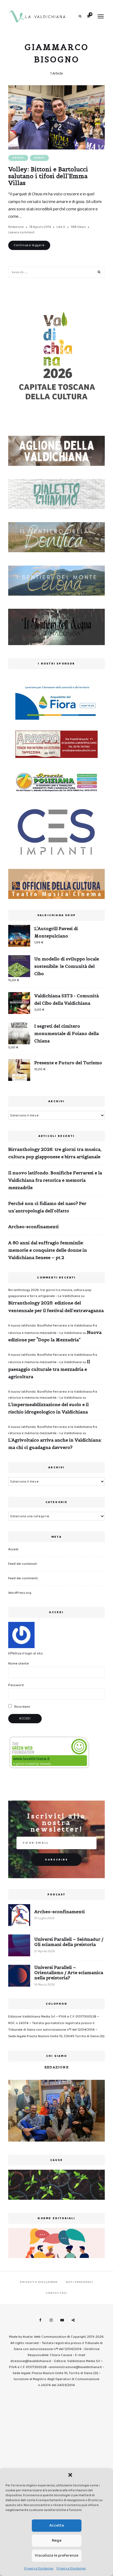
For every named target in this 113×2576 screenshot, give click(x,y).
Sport (39, 158)
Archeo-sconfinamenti (33, 1227)
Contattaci (56, 2293)
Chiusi (18, 158)
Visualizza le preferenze (57, 2556)
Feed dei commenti (23, 1578)
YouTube (62, 2320)
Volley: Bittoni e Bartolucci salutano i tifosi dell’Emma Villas (48, 176)
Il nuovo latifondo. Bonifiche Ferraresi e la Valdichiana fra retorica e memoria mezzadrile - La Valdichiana (53, 1395)
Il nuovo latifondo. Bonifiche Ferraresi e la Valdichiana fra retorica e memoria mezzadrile (55, 1180)
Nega (57, 2540)
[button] (70, 2475)
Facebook (40, 2320)
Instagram (51, 2320)
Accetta (57, 2525)
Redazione (16, 227)
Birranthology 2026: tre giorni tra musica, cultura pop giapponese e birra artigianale (55, 1153)
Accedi (13, 1549)
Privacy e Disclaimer (39, 2568)
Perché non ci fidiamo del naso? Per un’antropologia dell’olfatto (47, 1207)
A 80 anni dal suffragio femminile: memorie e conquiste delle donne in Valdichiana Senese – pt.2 (48, 1250)
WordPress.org (20, 1593)
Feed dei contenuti (23, 1564)
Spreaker (73, 2320)
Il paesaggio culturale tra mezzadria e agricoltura (49, 1369)
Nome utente (19, 1664)
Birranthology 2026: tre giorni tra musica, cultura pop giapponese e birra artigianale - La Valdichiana (50, 1293)
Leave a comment (21, 232)
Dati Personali (79, 2282)
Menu (101, 16)
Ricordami (22, 1707)
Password (16, 1685)
